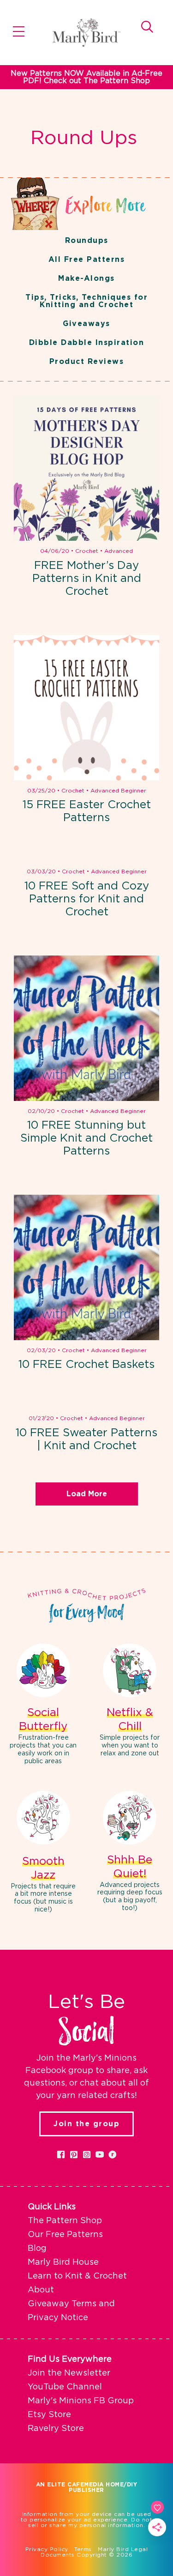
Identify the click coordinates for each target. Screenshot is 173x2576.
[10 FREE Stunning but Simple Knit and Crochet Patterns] (86, 1028)
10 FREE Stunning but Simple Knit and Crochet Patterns (86, 1138)
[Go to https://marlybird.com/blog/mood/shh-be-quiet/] (130, 1853)
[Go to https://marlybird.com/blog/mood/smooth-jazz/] (43, 1853)
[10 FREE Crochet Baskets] (86, 1267)
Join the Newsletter (69, 2373)
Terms (83, 2549)
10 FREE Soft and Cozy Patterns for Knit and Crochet (87, 899)
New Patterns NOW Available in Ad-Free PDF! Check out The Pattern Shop (86, 77)
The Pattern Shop (65, 2221)
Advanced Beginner (118, 791)
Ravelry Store (56, 2429)
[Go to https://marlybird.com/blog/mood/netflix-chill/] (130, 1702)
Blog (37, 2249)
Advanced (119, 551)
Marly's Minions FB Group (81, 2401)
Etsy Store (49, 2415)
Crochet (87, 551)
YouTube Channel (65, 2387)
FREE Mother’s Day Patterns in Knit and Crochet (87, 579)
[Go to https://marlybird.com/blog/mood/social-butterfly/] (43, 1705)
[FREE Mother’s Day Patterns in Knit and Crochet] (86, 468)
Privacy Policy (47, 2549)
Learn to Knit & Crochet (77, 2276)
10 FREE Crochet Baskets (86, 1365)
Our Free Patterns (65, 2235)
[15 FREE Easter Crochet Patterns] (86, 708)
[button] (61, 2154)
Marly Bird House (63, 2262)
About (41, 2290)
